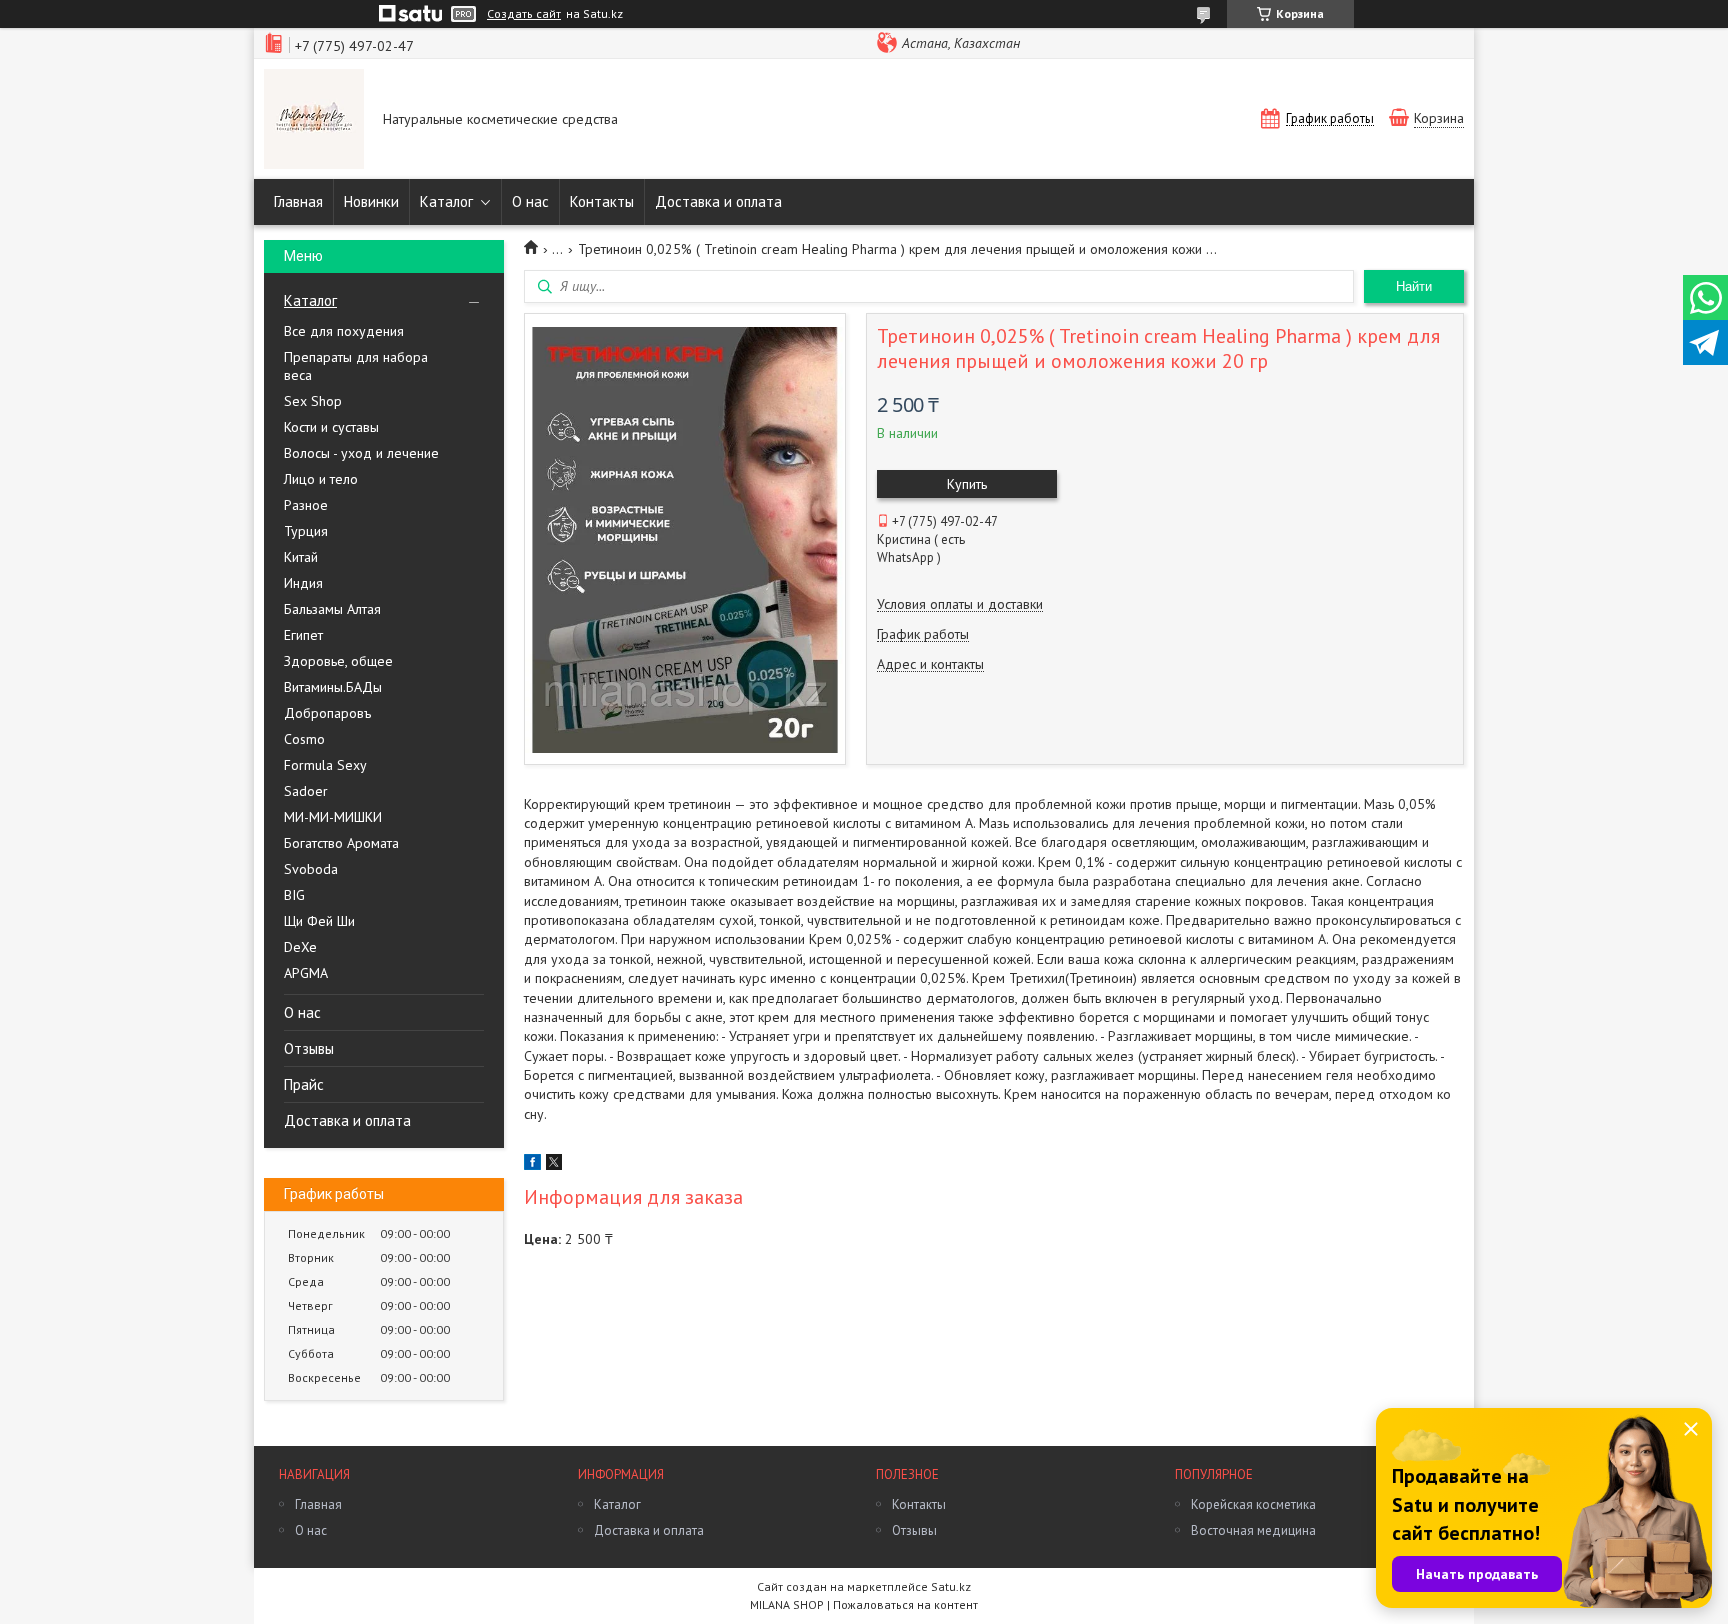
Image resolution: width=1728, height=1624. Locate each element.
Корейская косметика (1253, 1504)
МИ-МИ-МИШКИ (333, 817)
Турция (306, 531)
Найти (1414, 286)
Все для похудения (344, 331)
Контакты (602, 201)
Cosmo (304, 739)
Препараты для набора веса (356, 366)
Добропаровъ (327, 713)
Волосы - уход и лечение (361, 453)
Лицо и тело (321, 479)
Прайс (304, 1084)
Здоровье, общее (338, 661)
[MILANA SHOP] (314, 121)
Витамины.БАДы (333, 687)
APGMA (306, 973)
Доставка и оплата (718, 201)
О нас (530, 201)
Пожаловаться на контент (905, 1604)
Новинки (371, 201)
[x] (554, 1165)
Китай (301, 557)
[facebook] (532, 1165)
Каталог (446, 201)
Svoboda (311, 869)
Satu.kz (951, 1586)
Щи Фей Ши (319, 921)
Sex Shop (313, 401)
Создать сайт (524, 14)
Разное (306, 505)
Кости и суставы (331, 427)
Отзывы (309, 1048)
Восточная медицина (1253, 1530)
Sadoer (306, 791)
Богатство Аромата (341, 843)
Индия (303, 583)
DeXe (300, 947)
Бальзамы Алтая (332, 609)
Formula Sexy (325, 765)
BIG (294, 895)
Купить (967, 484)
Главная (298, 201)
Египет (303, 635)
